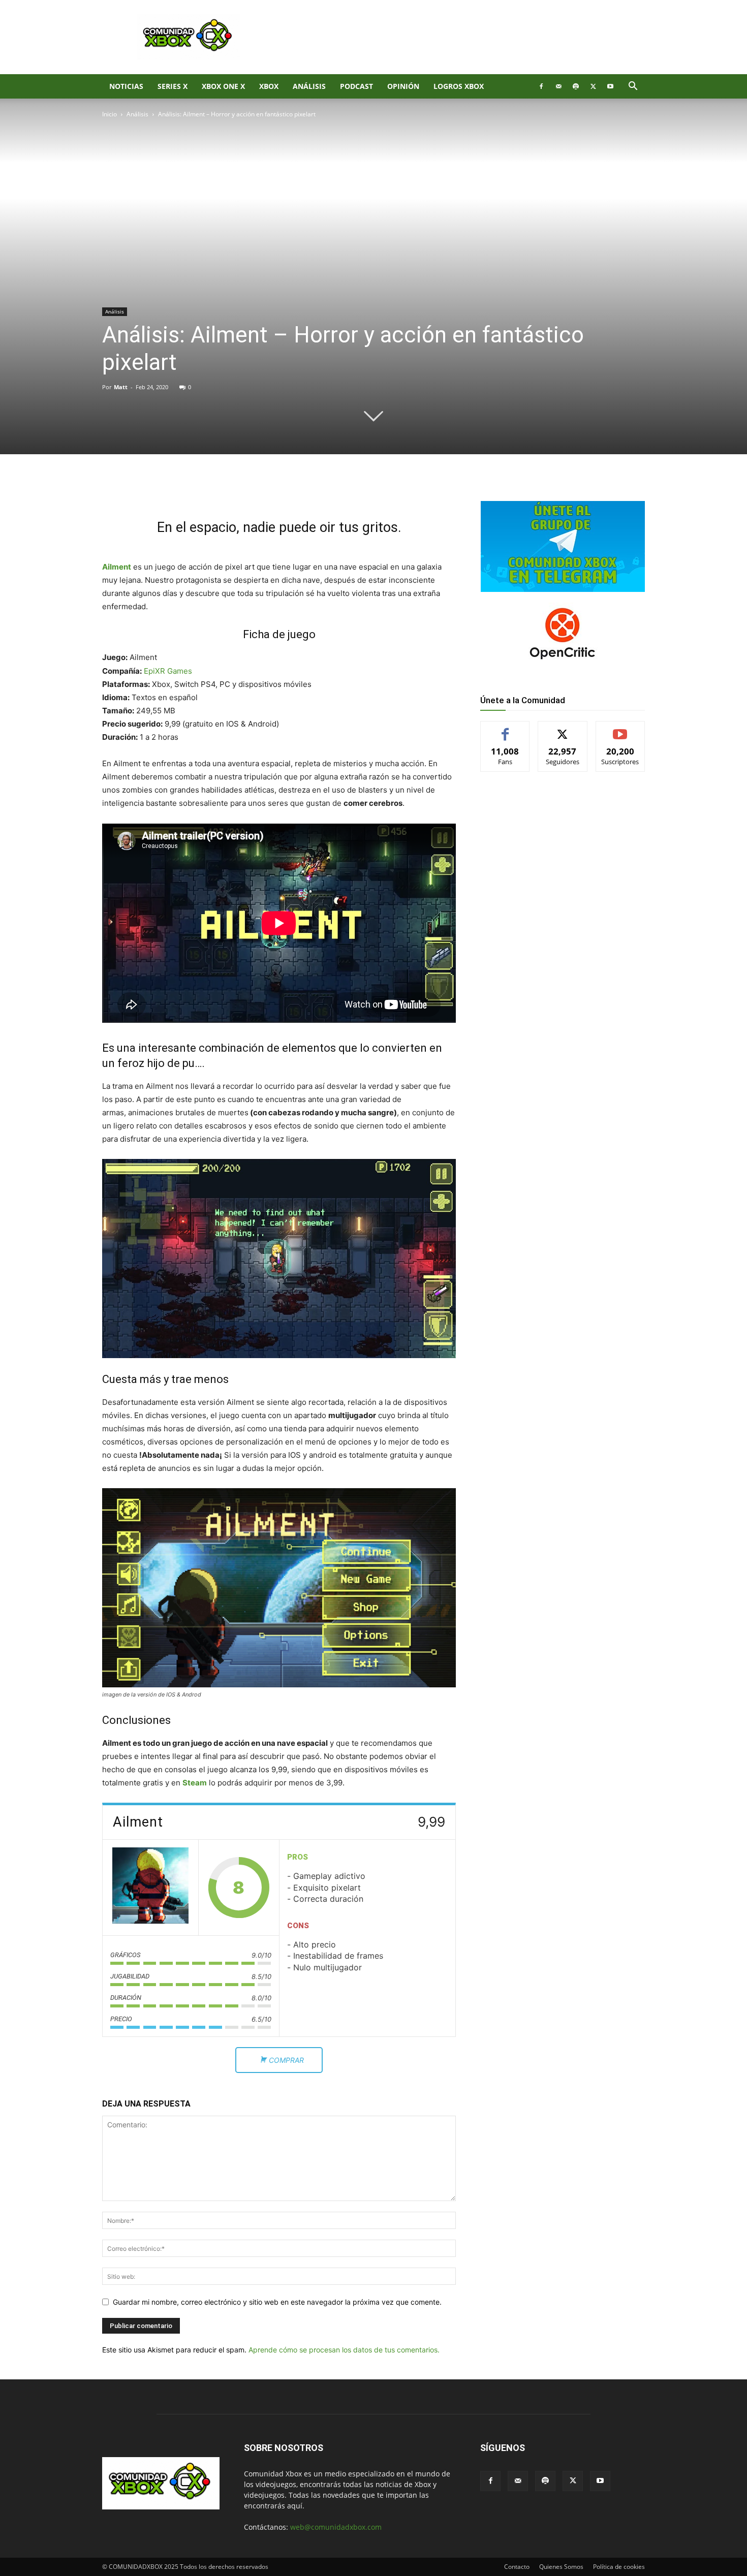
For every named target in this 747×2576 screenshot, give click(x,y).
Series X (173, 86)
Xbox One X (223, 86)
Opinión (403, 86)
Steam (195, 1783)
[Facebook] (541, 86)
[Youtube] (610, 86)
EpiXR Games (168, 671)
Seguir (563, 729)
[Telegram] (244, 489)
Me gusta (505, 729)
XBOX (269, 86)
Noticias (126, 86)
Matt (121, 387)
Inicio (110, 114)
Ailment (117, 567)
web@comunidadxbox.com (336, 2527)
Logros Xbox (459, 86)
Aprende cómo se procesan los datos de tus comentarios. (344, 2350)
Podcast (356, 86)
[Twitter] (593, 86)
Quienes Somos (561, 2567)
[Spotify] (576, 86)
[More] (268, 489)
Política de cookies (619, 2567)
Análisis (309, 86)
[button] (633, 87)
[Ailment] (150, 1888)
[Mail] (558, 86)
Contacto (517, 2567)
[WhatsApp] (221, 489)
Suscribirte (620, 729)
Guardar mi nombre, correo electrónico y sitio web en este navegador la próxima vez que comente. (277, 2302)
